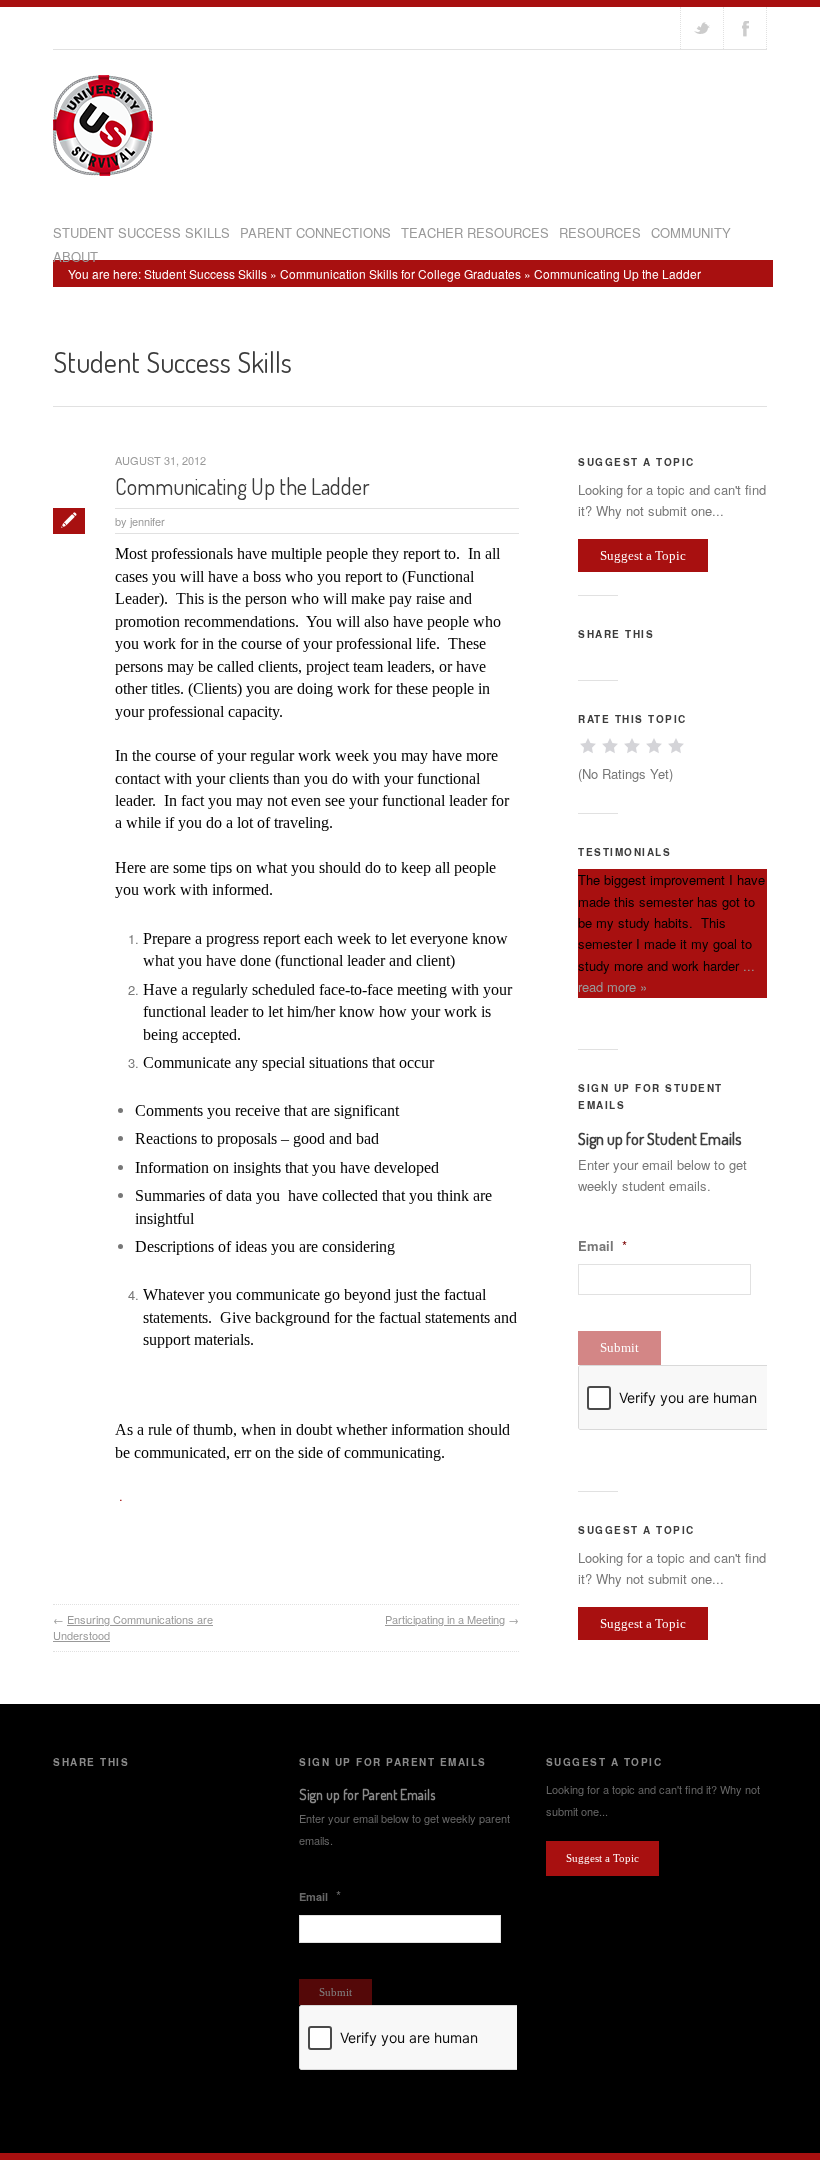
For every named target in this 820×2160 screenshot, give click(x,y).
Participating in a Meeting (445, 1619)
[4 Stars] (654, 746)
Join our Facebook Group (745, 28)
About (75, 256)
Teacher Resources (475, 232)
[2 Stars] (610, 746)
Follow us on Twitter (702, 28)
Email (602, 1246)
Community (691, 232)
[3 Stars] (632, 746)
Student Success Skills (141, 232)
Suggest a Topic (643, 555)
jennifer (147, 521)
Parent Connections (315, 232)
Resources (600, 232)
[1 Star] (588, 746)
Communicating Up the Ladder (242, 486)
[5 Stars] (676, 746)
